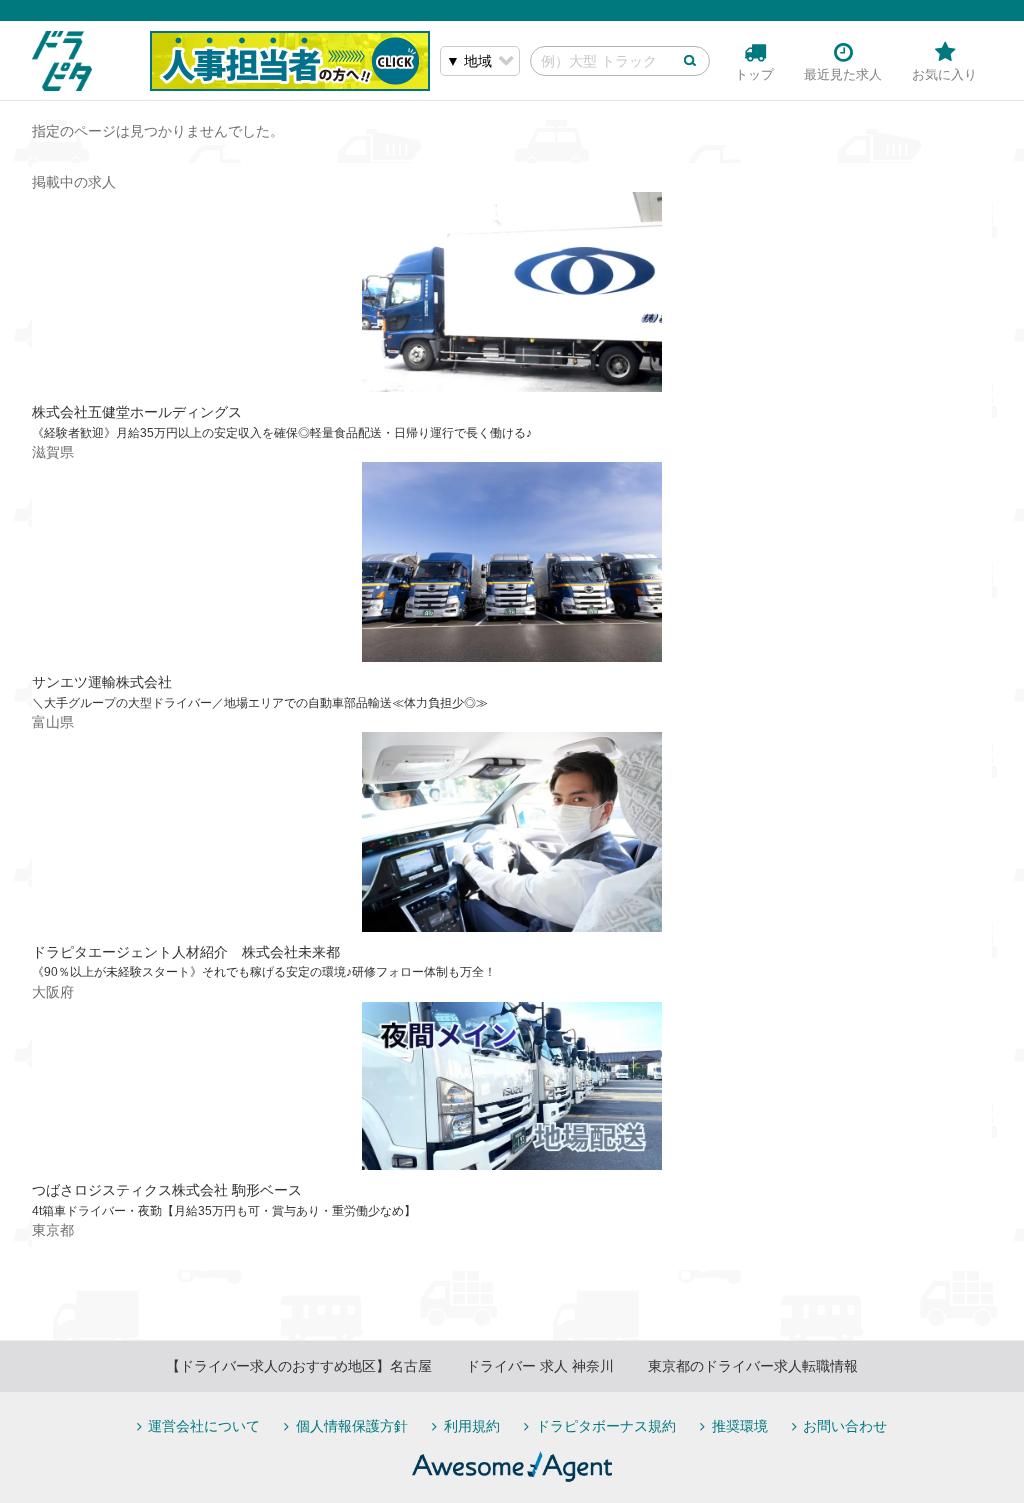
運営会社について (204, 1426)
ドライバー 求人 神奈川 (540, 1366)
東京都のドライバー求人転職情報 (753, 1366)
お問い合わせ (845, 1426)
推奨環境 (740, 1426)
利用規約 (472, 1426)
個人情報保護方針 (352, 1426)
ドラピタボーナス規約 (606, 1426)
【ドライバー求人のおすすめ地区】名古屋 (299, 1366)
